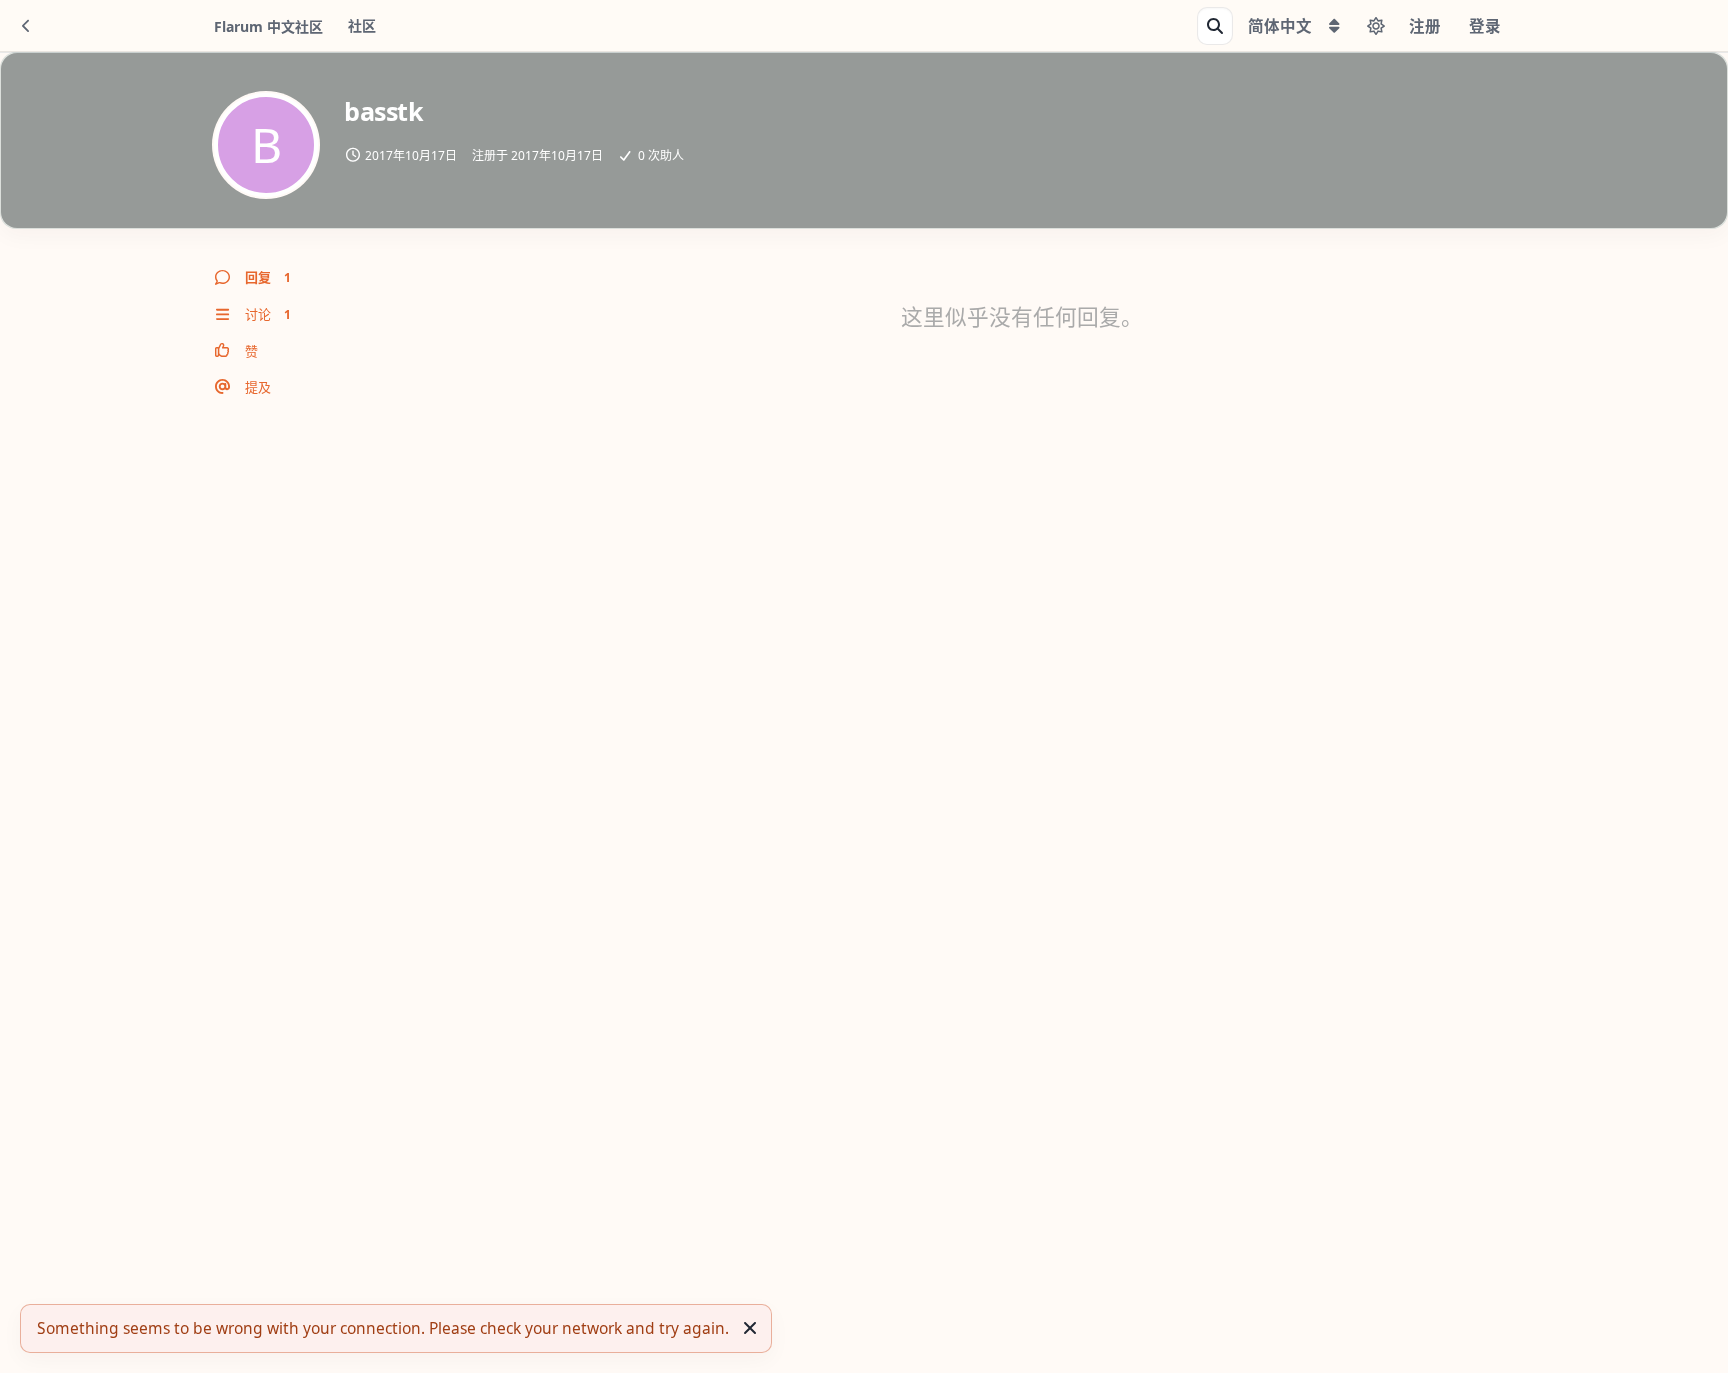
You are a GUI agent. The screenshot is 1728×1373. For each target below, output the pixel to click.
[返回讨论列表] (26, 26)
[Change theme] (1376, 26)
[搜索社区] (1215, 26)
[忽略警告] (750, 1328)
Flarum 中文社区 (268, 26)
